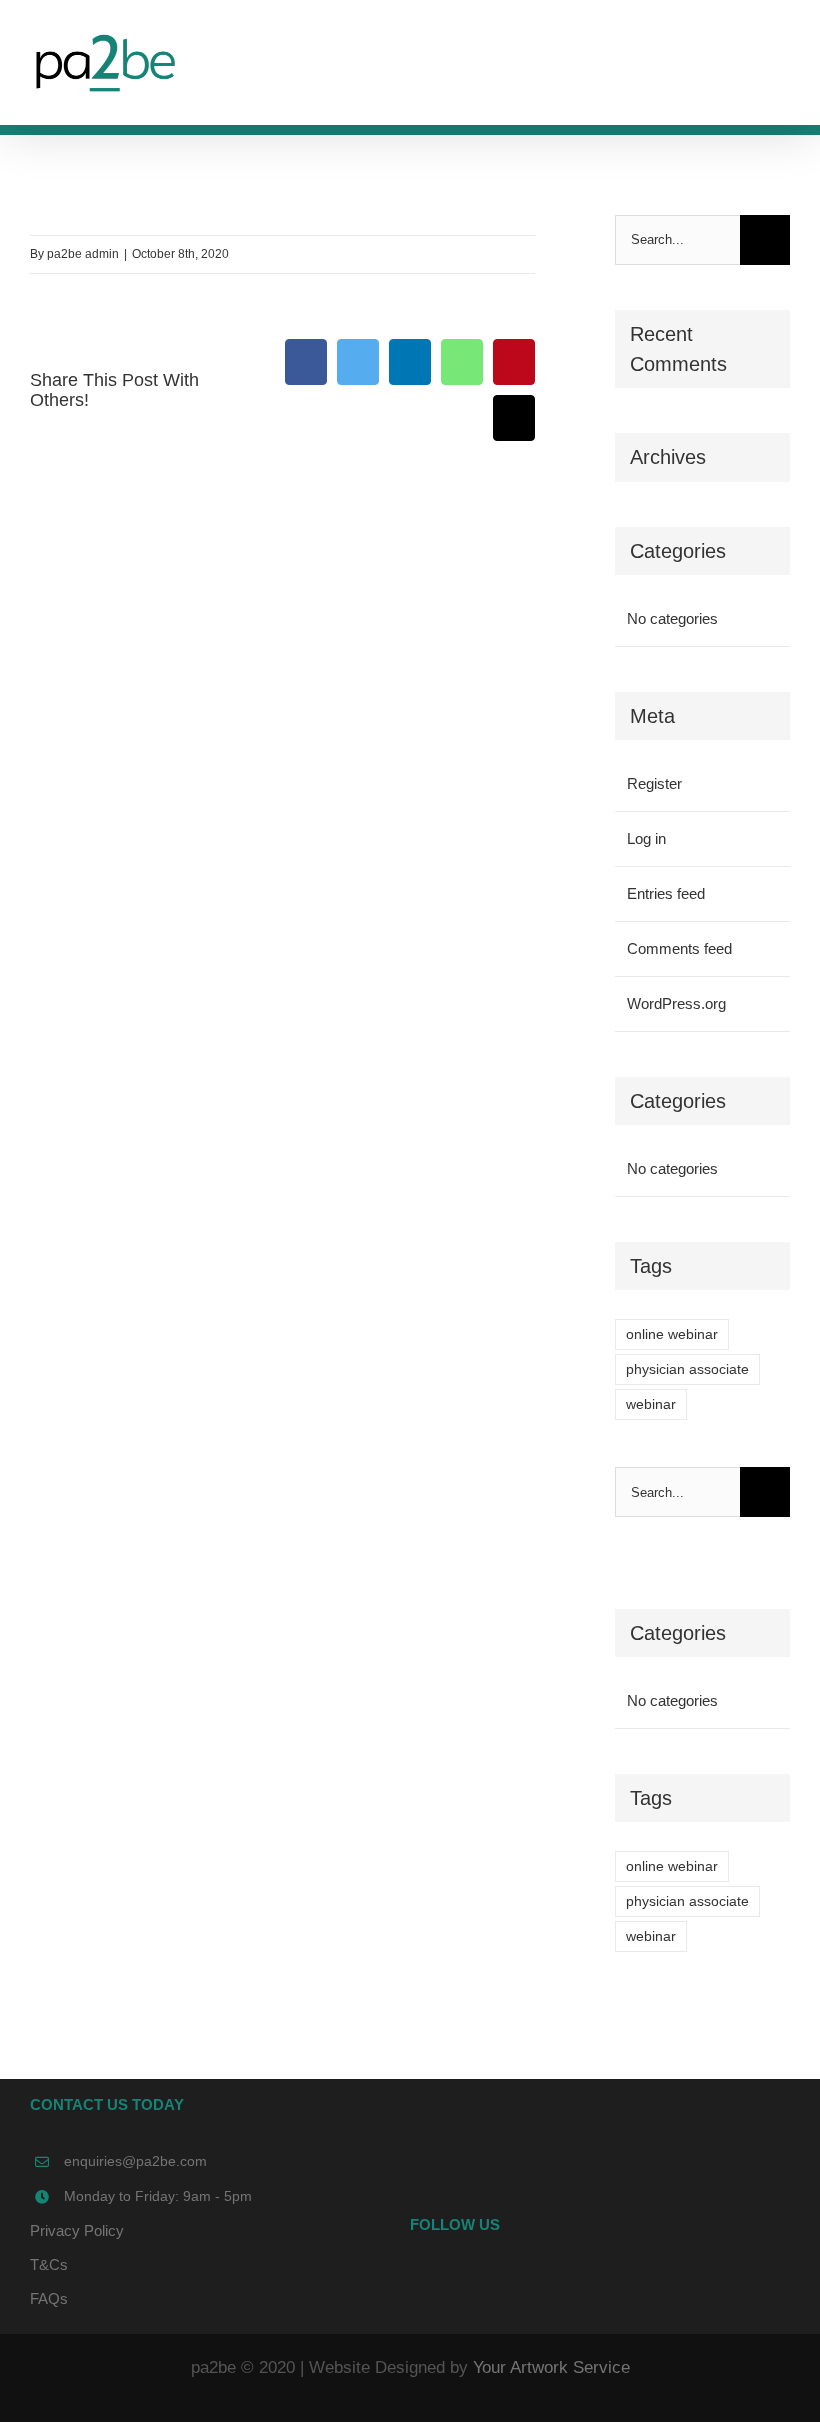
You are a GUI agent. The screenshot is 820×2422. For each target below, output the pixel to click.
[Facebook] (573, 2282)
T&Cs (49, 2264)
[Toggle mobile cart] (746, 55)
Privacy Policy (77, 2230)
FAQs (49, 2298)
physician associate (687, 1369)
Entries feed (666, 893)
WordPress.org (676, 1003)
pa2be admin (83, 254)
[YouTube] (600, 2282)
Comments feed (679, 948)
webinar (651, 1404)
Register (654, 783)
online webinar (672, 1334)
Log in (646, 838)
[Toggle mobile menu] (782, 55)
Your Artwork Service (551, 2367)
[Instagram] (627, 2282)
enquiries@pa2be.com (135, 2161)
